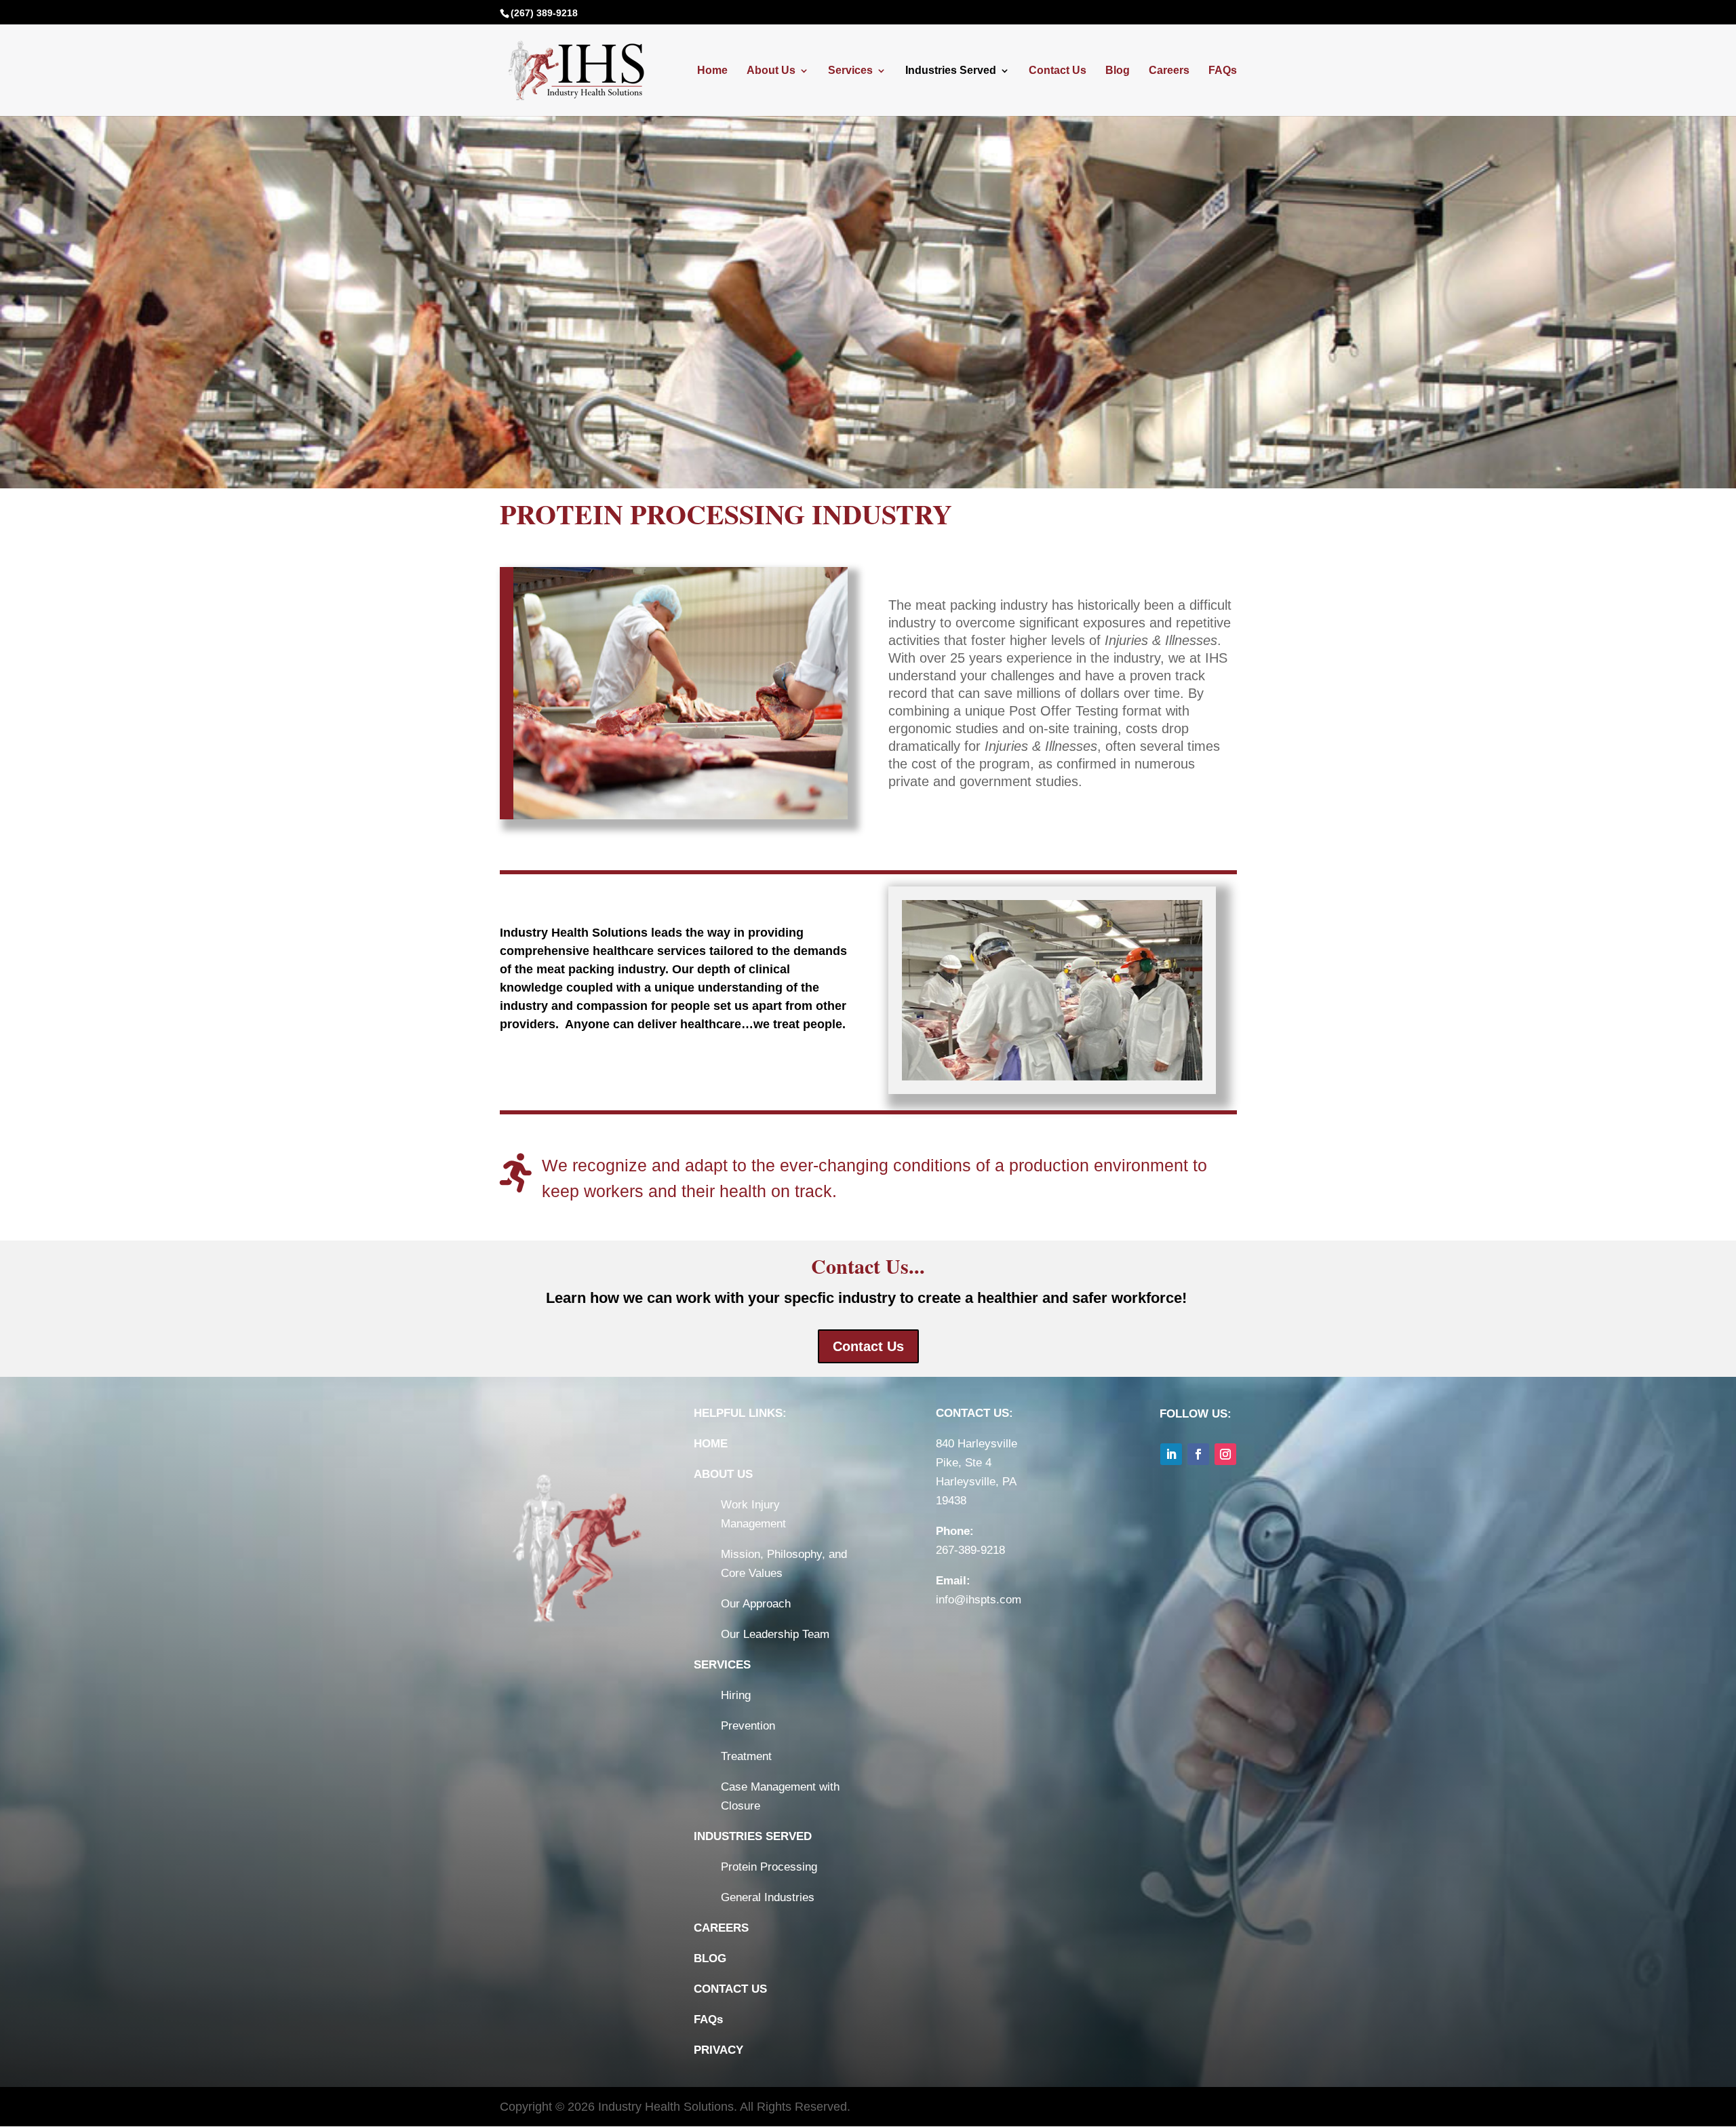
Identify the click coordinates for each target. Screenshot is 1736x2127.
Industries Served (951, 71)
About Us (771, 71)
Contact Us (1058, 71)
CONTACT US (730, 1989)
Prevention (748, 1726)
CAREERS (721, 1928)
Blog (1118, 71)
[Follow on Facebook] (1198, 1454)
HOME (711, 1444)
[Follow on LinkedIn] (1171, 1454)
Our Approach (756, 1604)
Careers (1169, 71)
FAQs (1223, 71)
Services (850, 71)
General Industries (768, 1897)
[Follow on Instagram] (1225, 1454)
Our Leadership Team (775, 1634)
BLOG (710, 1958)
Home (712, 71)
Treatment (746, 1756)
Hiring (736, 1695)
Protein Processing (769, 1867)
